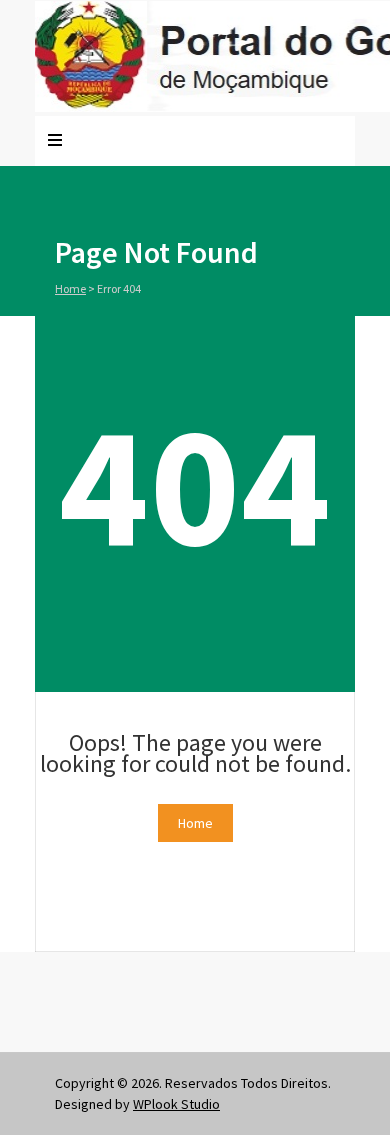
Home (70, 288)
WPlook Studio (176, 1104)
